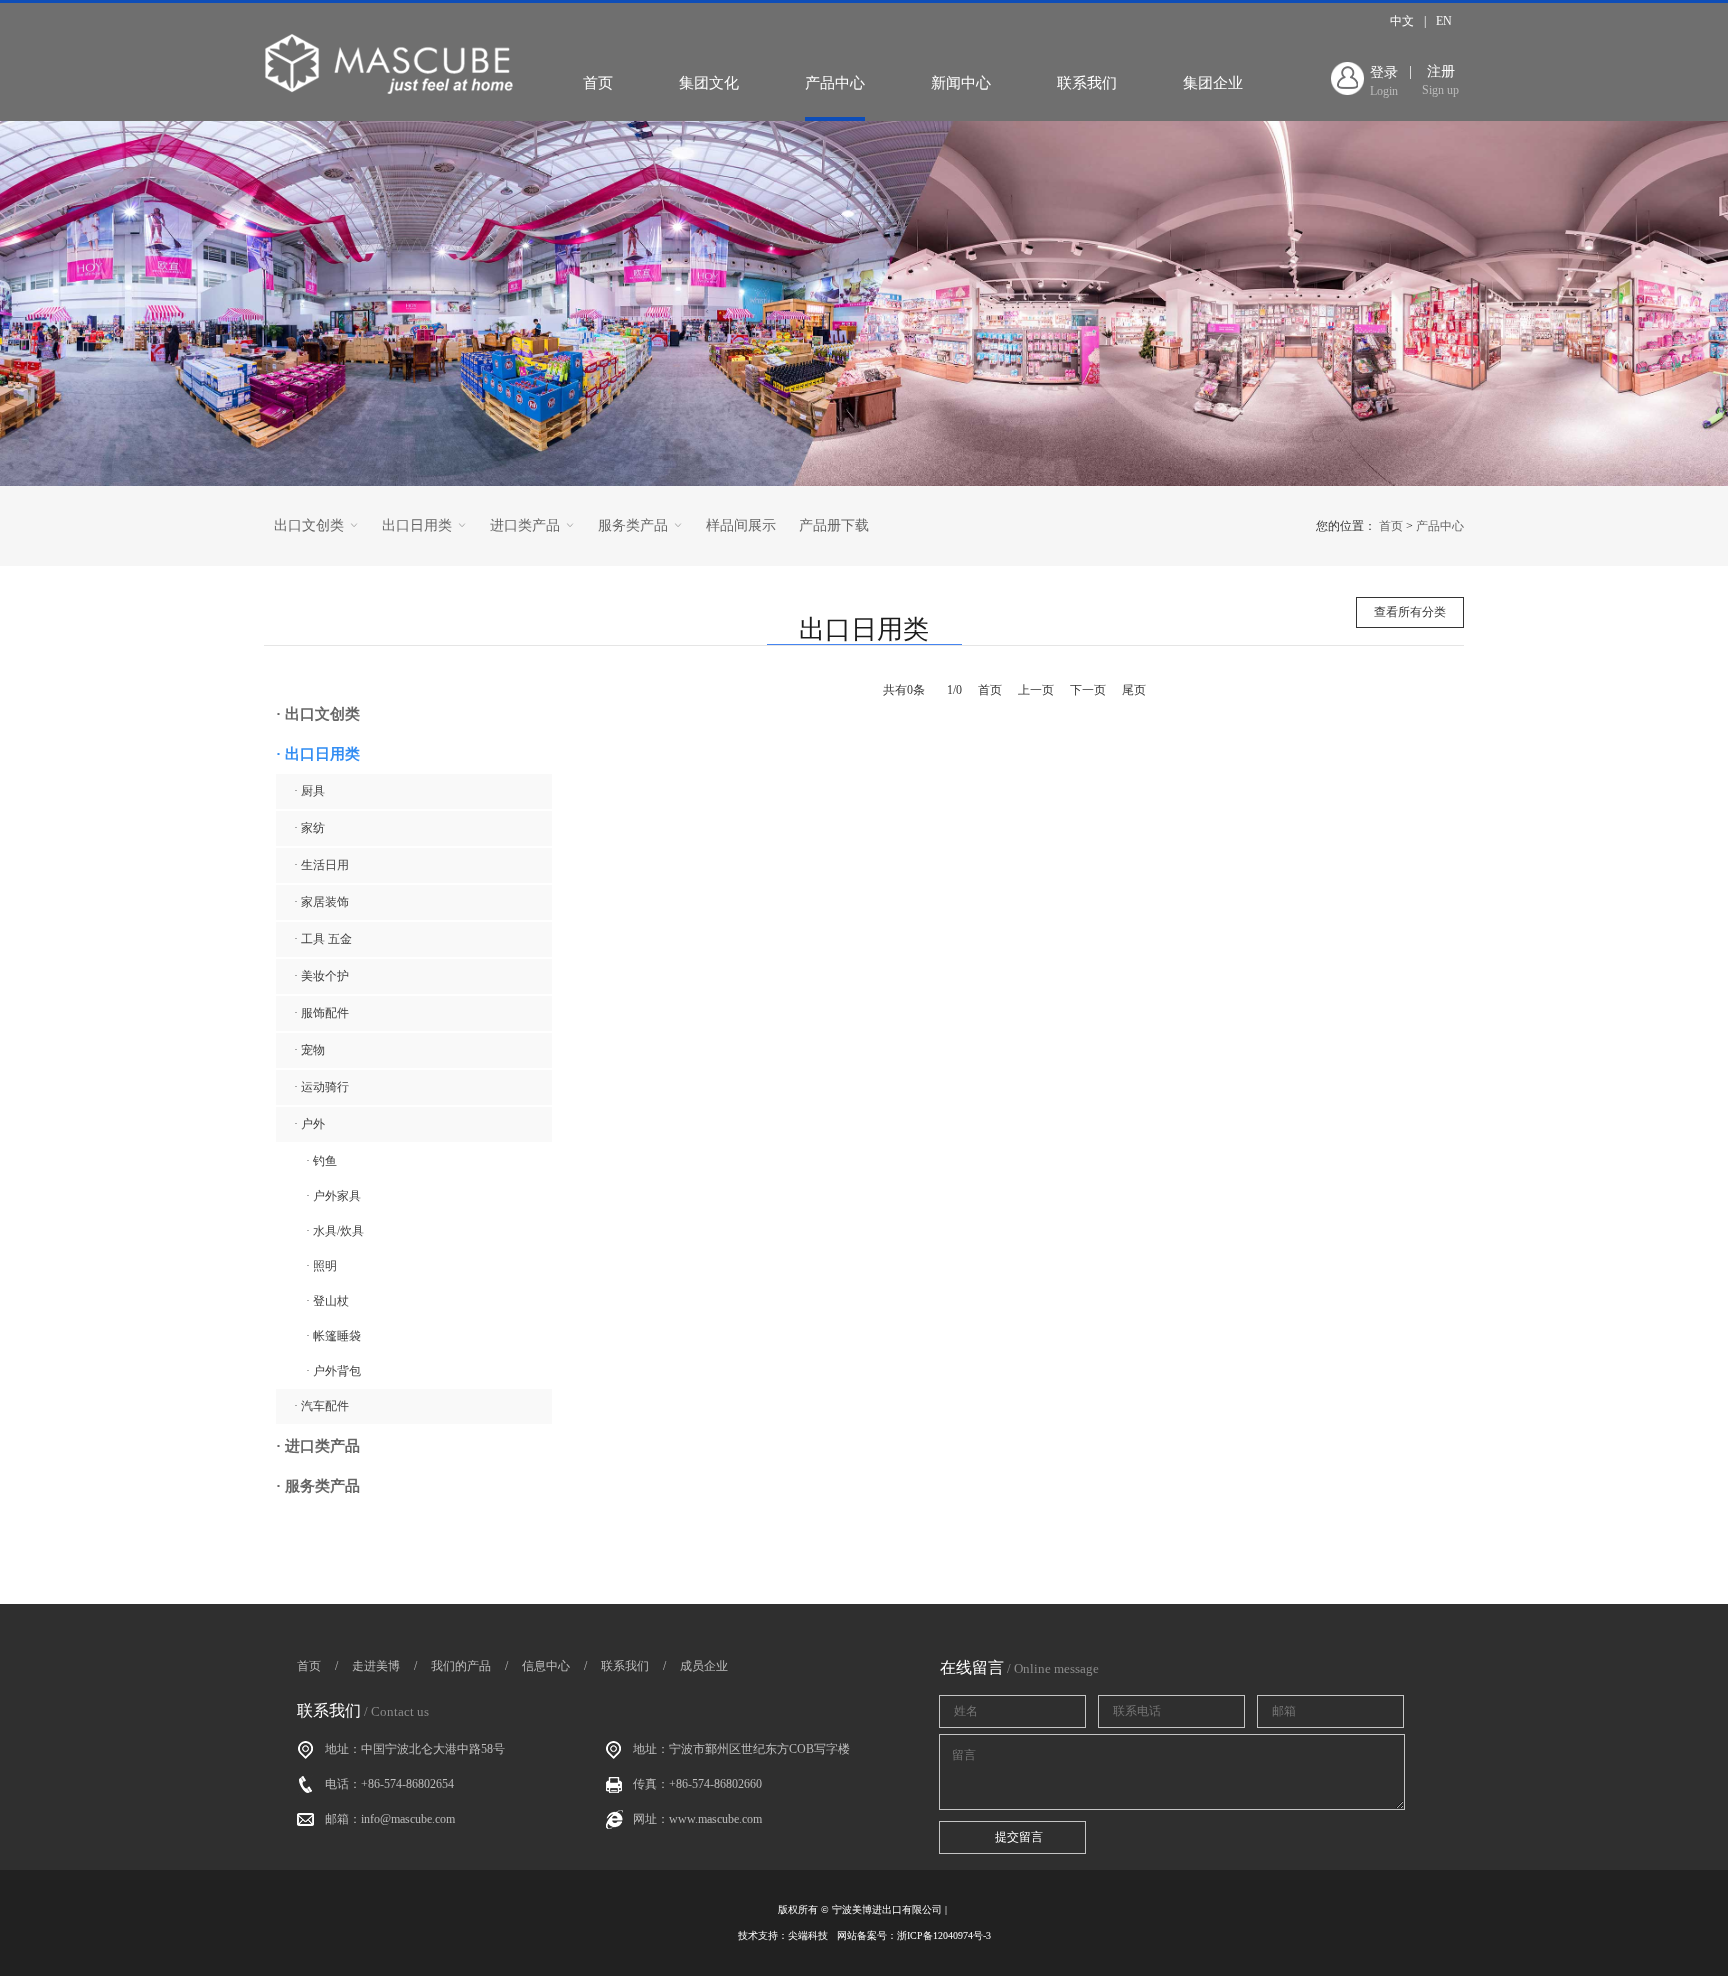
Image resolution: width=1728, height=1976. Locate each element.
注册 (1440, 80)
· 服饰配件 (321, 1013)
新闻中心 (961, 83)
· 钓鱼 (321, 1161)
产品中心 (835, 83)
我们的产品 (461, 1666)
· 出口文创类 (318, 714)
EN (1444, 21)
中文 (1402, 21)
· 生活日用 (321, 865)
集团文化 (709, 83)
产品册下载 (834, 525)
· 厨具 (309, 791)
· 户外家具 (333, 1196)
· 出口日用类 (318, 754)
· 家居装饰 (321, 902)
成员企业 (704, 1666)
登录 (1384, 81)
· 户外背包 (333, 1371)
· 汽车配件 (321, 1406)
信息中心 (546, 1666)
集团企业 (1213, 83)
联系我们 (1087, 83)
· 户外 (309, 1124)
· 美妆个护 (321, 976)
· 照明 (321, 1266)
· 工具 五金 (323, 939)
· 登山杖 (327, 1301)
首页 (598, 83)
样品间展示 (741, 525)
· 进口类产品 (318, 1446)
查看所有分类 (1410, 612)
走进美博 (376, 1666)
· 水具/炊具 (335, 1231)
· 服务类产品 (318, 1486)
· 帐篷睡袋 (333, 1336)
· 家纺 (309, 828)
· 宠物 (309, 1050)
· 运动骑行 (321, 1087)
